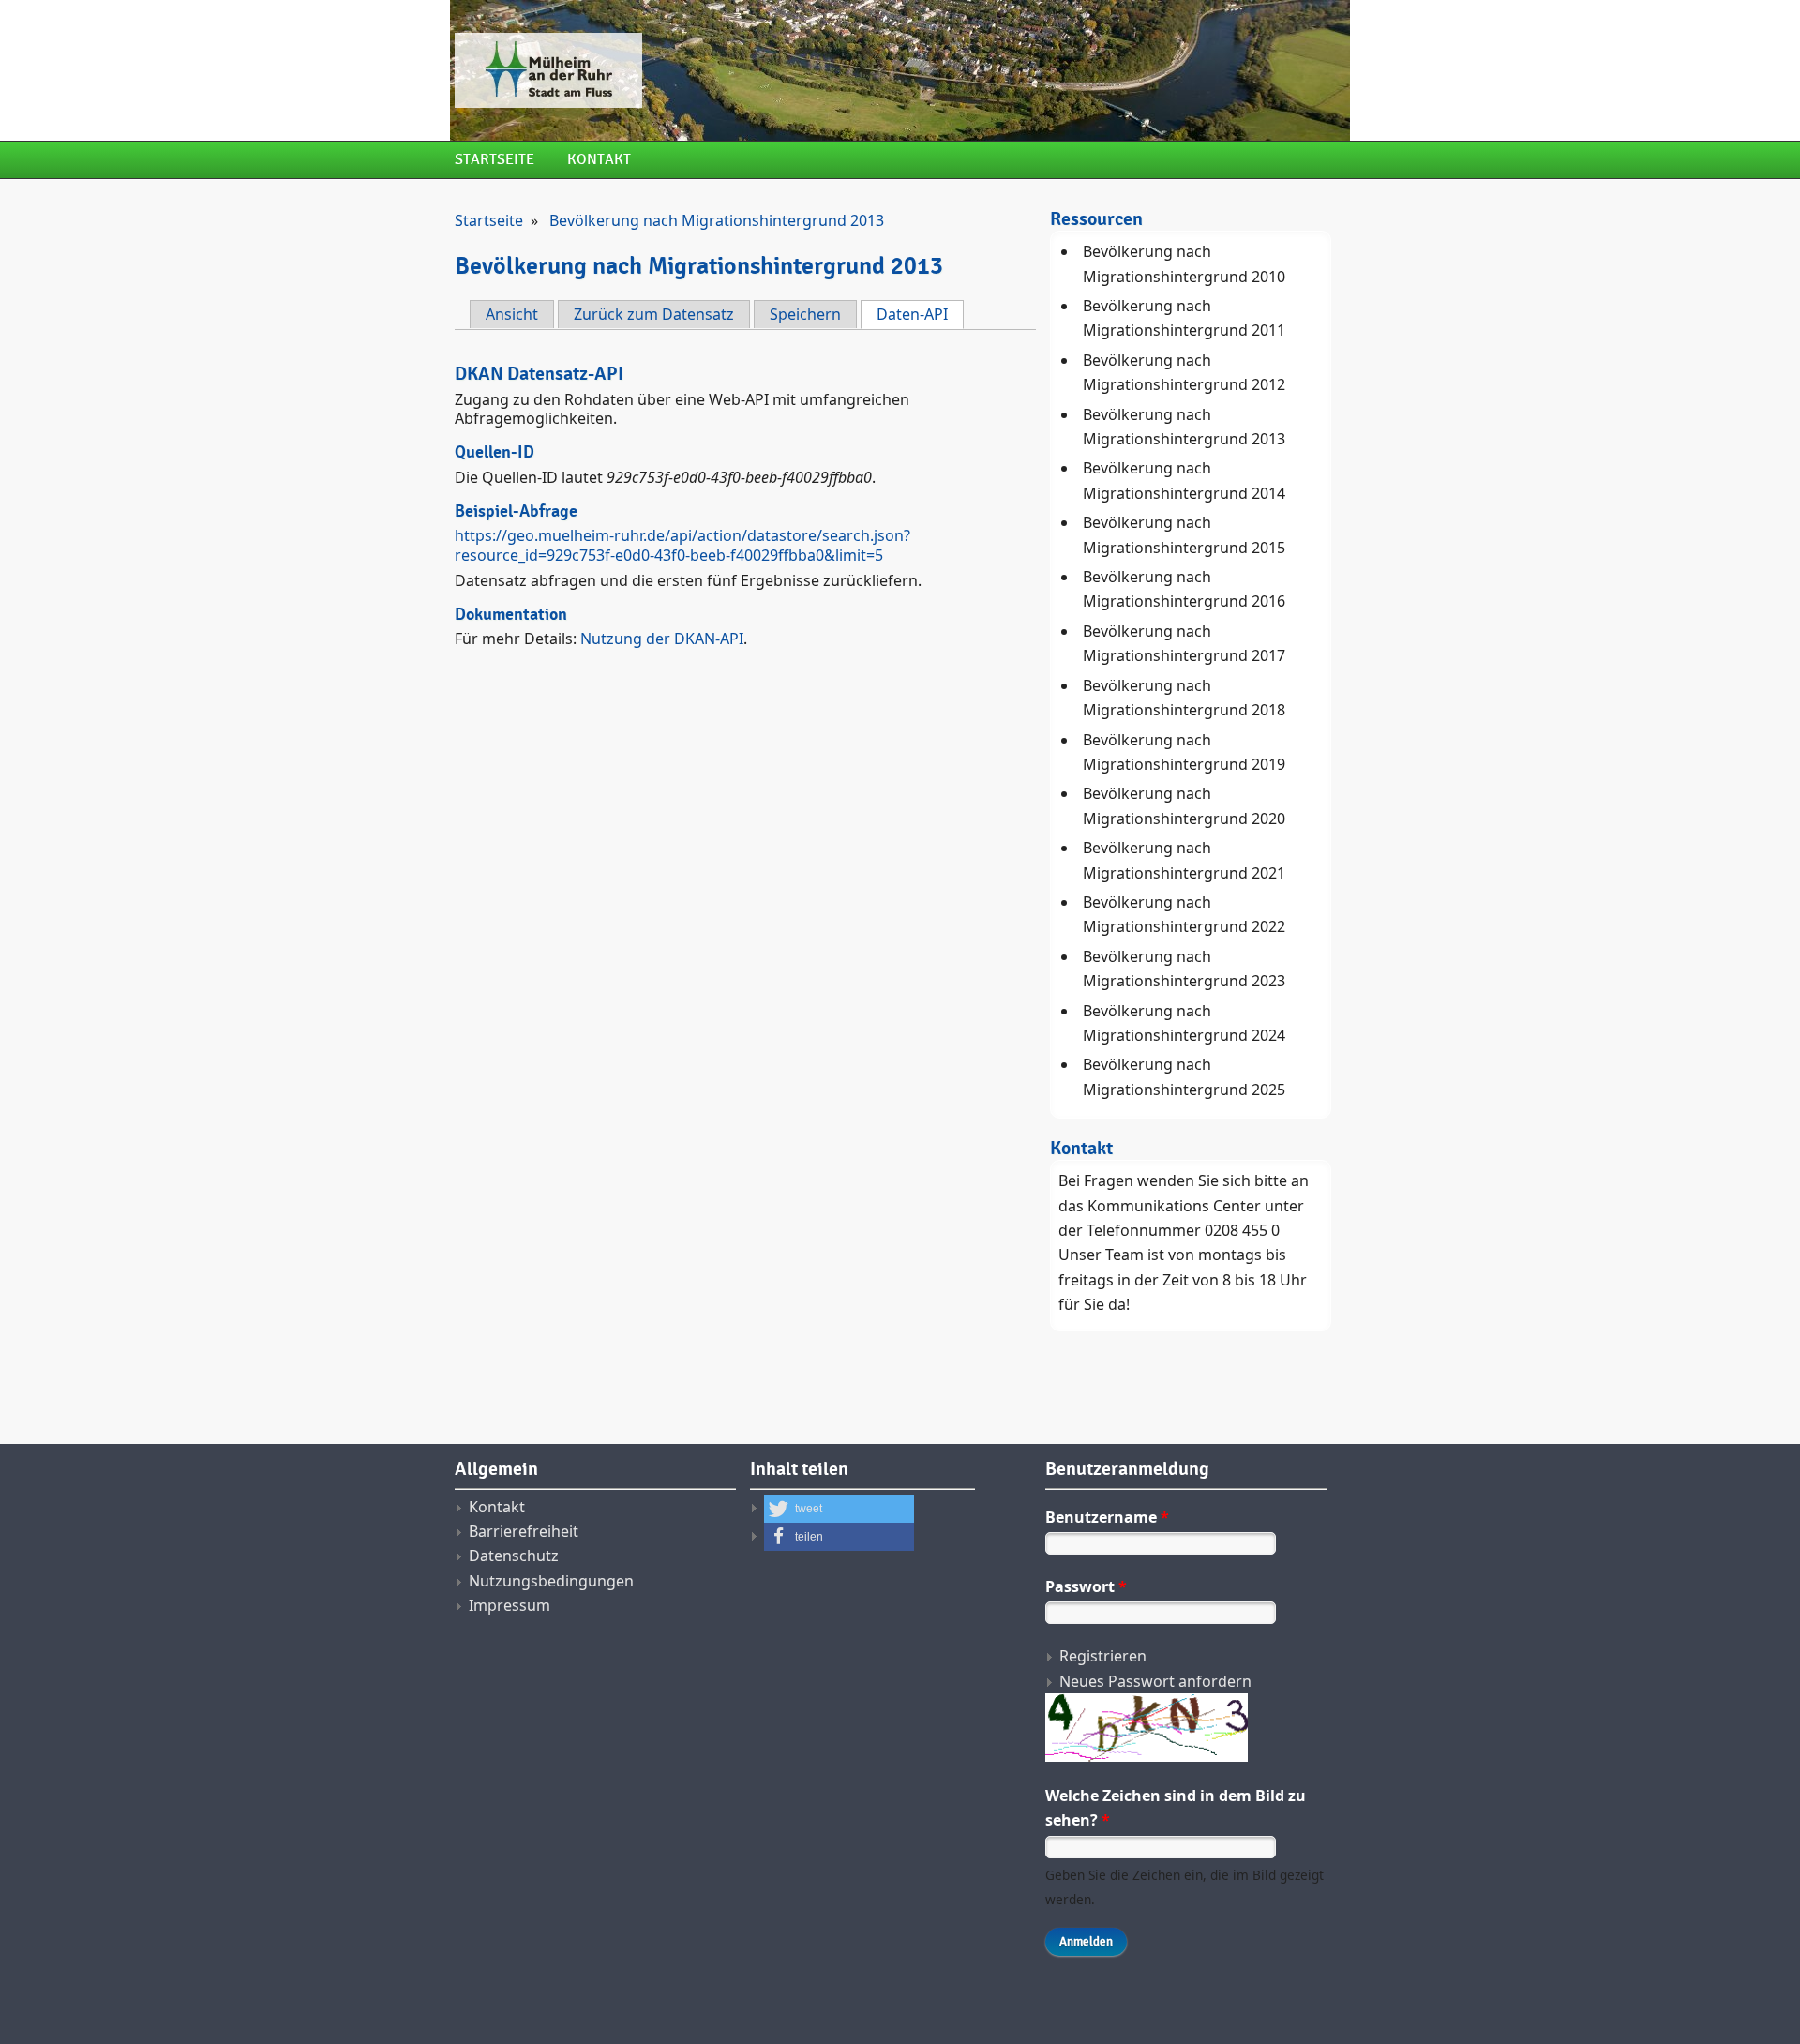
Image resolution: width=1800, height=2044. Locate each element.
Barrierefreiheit (524, 1531)
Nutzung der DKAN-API (662, 639)
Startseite (495, 160)
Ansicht (512, 314)
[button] (839, 1509)
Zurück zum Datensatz (654, 314)
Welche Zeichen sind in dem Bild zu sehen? (1176, 1808)
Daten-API (920, 314)
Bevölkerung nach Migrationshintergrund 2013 (717, 220)
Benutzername (1107, 1517)
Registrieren (1103, 1656)
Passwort (1086, 1586)
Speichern (805, 314)
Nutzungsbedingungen (551, 1581)
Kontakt (599, 160)
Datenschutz (514, 1556)
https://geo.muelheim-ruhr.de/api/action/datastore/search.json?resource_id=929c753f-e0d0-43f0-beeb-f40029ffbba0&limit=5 (682, 545)
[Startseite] (745, 70)
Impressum (510, 1605)
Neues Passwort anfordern (1155, 1681)
